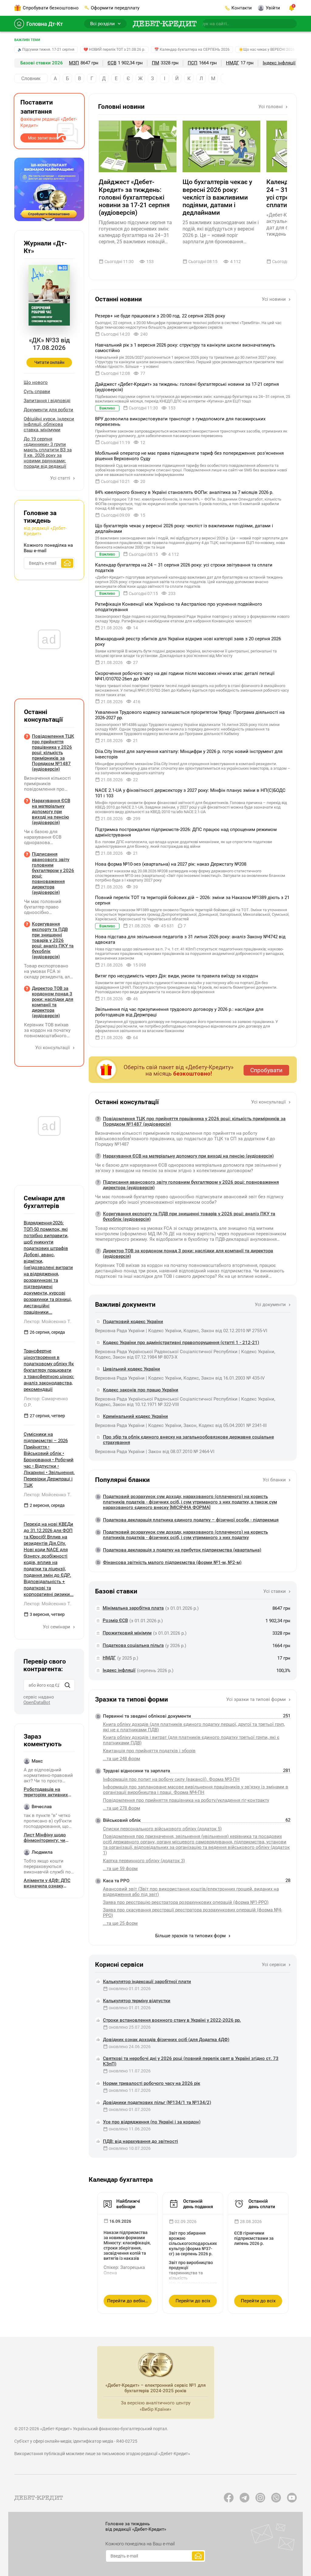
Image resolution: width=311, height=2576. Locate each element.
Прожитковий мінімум (127, 1633)
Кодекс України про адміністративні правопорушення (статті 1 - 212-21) (181, 1343)
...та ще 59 (120, 1869)
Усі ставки (275, 1591)
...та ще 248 (121, 1759)
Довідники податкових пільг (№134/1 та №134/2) (157, 2102)
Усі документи (271, 1305)
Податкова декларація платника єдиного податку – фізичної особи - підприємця (191, 1520)
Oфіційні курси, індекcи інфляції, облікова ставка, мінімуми (49, 424)
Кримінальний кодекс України (135, 1416)
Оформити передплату (115, 8)
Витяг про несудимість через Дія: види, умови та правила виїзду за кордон (177, 976)
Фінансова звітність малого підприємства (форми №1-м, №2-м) (172, 1562)
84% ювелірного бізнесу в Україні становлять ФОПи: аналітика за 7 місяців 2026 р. (184, 492)
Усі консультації (269, 1102)
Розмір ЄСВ (115, 1620)
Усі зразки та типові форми (257, 1699)
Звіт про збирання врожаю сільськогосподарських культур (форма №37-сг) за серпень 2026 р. (193, 2243)
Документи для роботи (48, 410)
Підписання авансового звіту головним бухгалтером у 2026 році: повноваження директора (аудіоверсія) (191, 1185)
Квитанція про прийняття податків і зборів (149, 1751)
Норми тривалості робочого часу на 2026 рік (152, 2083)
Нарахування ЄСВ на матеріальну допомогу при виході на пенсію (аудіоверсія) (188, 1156)
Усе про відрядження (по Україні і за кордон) (152, 2122)
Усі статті (61, 478)
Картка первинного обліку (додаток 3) (144, 1861)
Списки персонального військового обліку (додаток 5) (162, 1829)
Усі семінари (57, 1627)
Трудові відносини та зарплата (137, 1771)
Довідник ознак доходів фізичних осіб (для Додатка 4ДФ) (166, 2040)
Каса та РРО (116, 1881)
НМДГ (232, 63)
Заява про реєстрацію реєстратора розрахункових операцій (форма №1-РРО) (186, 1902)
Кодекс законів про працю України (141, 1390)
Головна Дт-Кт (45, 24)
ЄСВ (112, 63)
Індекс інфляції (279, 63)
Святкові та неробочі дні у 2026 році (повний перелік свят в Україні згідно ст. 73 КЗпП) (191, 2061)
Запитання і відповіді (47, 401)
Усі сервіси (274, 1965)
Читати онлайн (49, 362)
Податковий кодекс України (133, 1322)
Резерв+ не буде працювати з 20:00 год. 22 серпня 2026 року (160, 316)
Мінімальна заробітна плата (133, 1608)
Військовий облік (122, 1820)
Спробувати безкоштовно (51, 8)
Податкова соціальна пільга (133, 1645)
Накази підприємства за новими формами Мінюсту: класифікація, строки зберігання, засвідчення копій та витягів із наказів (127, 2245)
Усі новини (274, 299)
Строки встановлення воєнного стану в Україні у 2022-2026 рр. (172, 2020)
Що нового (36, 382)
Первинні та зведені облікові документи (147, 1716)
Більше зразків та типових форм (191, 1936)
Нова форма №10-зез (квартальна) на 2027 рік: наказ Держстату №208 (171, 864)
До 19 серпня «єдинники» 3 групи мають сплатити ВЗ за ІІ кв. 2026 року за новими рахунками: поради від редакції (48, 453)
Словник (31, 79)
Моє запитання (43, 138)
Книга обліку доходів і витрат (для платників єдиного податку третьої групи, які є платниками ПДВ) (191, 1740)
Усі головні (271, 107)
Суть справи (37, 392)
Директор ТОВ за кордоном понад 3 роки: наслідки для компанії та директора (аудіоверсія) (188, 1254)
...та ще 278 (121, 1808)
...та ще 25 (120, 1923)
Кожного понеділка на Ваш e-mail (48, 548)
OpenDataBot (37, 1702)
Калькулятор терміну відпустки (137, 2001)
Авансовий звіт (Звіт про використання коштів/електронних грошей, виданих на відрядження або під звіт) (191, 1892)
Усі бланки (275, 1480)
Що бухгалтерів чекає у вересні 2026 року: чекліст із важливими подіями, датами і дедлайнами (217, 197)
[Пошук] (67, 1685)
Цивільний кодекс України (132, 1369)
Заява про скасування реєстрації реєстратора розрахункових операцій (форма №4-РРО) (193, 1913)
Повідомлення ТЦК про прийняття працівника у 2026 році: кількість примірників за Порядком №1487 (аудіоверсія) (194, 1121)
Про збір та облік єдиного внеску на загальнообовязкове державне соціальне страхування (188, 1440)
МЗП (74, 63)
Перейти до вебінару (129, 2301)
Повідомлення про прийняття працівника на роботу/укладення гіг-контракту (186, 1800)
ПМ (155, 63)
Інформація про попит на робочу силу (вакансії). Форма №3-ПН (171, 1779)
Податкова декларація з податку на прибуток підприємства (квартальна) (182, 1550)
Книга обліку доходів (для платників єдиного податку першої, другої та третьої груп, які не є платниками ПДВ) (194, 1727)
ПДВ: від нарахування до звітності (140, 2141)
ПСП (193, 63)
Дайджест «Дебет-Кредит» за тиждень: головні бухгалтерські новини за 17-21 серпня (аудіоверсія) (134, 197)
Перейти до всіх (193, 2301)
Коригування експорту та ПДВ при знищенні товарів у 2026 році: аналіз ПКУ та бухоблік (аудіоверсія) (189, 1216)
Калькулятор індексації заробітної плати (147, 1982)
